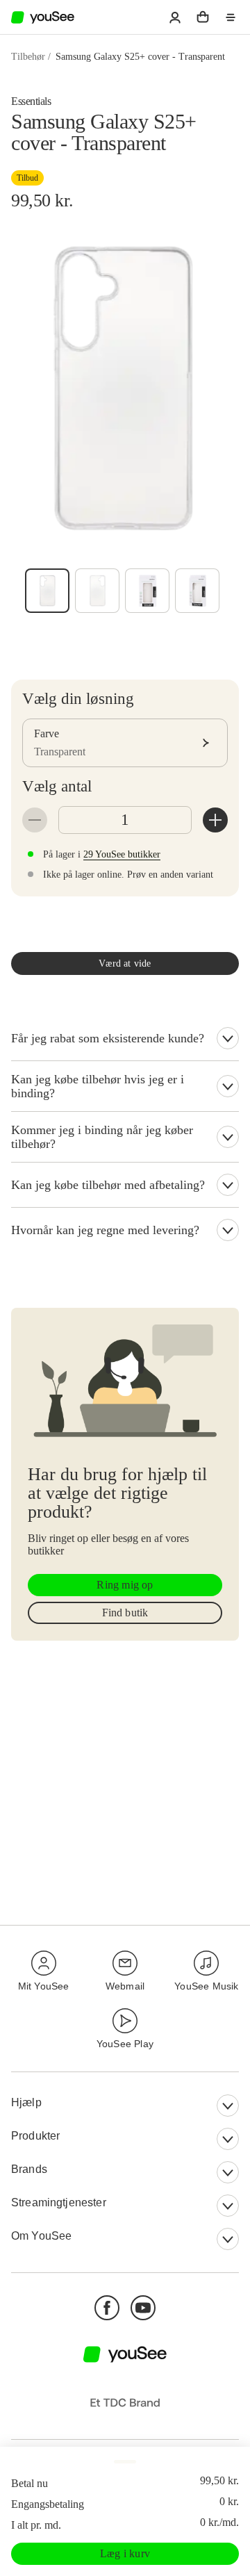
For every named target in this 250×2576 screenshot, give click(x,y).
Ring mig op (125, 1585)
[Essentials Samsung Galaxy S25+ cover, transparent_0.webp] (97, 591)
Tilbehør (28, 57)
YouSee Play (125, 2044)
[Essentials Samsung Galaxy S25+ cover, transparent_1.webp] (147, 591)
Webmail (125, 1986)
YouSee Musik (206, 1986)
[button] (175, 17)
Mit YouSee (44, 1986)
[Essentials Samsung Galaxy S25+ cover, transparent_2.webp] (197, 591)
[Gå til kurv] (203, 17)
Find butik (125, 1613)
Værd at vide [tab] (125, 963)
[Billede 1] (47, 591)
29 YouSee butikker (122, 854)
